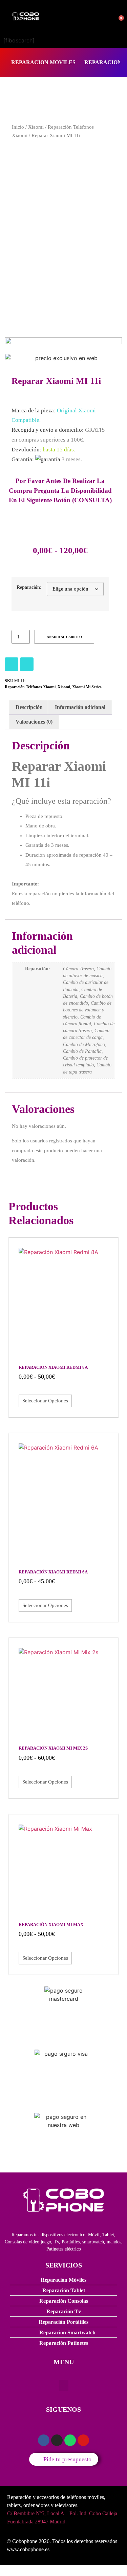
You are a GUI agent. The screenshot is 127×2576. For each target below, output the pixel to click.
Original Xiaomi (76, 410)
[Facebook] (27, 664)
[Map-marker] (83, 2440)
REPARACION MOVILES (43, 62)
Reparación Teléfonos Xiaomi (30, 687)
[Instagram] (12, 664)
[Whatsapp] (70, 2440)
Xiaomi (36, 127)
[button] (64, 2385)
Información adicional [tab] (80, 707)
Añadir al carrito (64, 637)
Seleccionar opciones (45, 1401)
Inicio (18, 127)
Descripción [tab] (29, 707)
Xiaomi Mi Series (87, 687)
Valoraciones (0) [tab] (34, 722)
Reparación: (29, 587)
